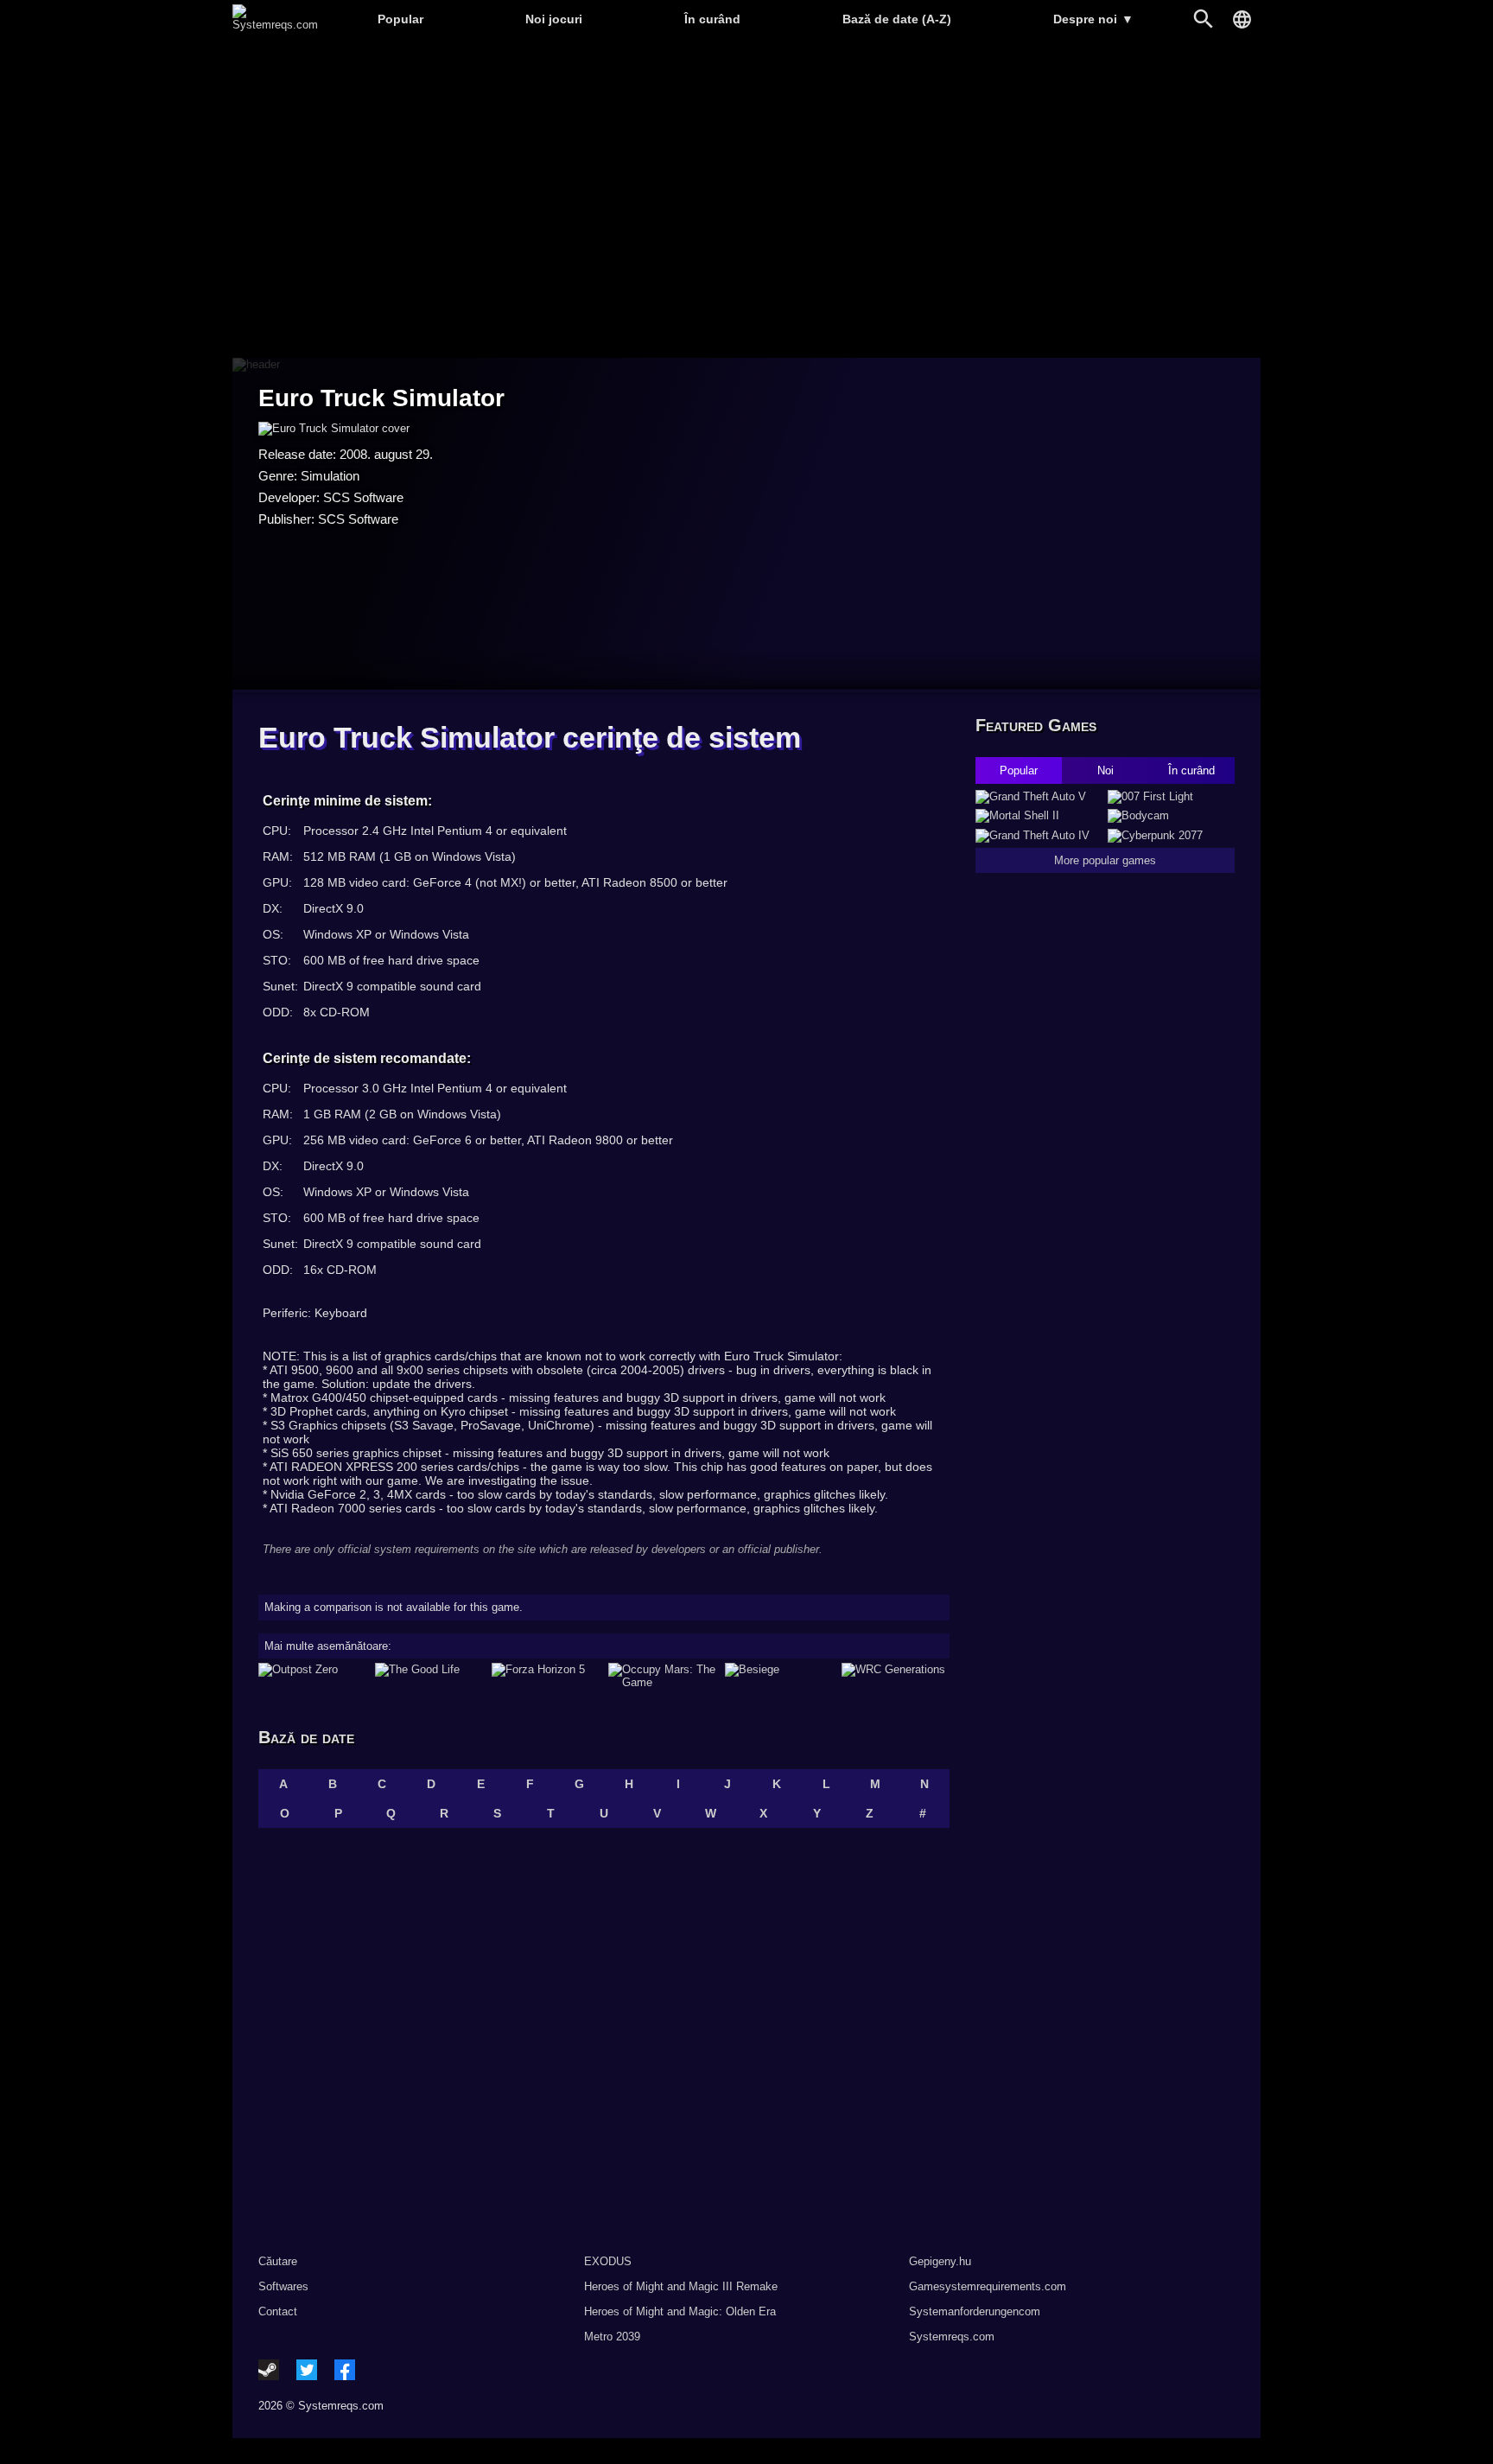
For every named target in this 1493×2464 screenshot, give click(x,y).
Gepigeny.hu (940, 2261)
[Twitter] (307, 2370)
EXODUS (608, 2261)
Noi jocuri (554, 19)
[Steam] (269, 2370)
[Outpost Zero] (312, 1676)
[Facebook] (345, 2370)
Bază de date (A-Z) (897, 19)
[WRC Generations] (896, 1676)
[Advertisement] (746, 199)
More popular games (1105, 860)
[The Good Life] (429, 1676)
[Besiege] (779, 1676)
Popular (400, 19)
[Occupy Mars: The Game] (662, 1676)
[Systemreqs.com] (275, 25)
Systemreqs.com (952, 2337)
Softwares (283, 2286)
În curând (712, 19)
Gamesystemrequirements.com (988, 2286)
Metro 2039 (612, 2337)
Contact (278, 2311)
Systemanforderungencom (975, 2311)
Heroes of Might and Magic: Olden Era (680, 2311)
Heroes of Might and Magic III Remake (681, 2286)
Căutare (278, 2261)
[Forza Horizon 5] (546, 1676)
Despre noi (1093, 19)
